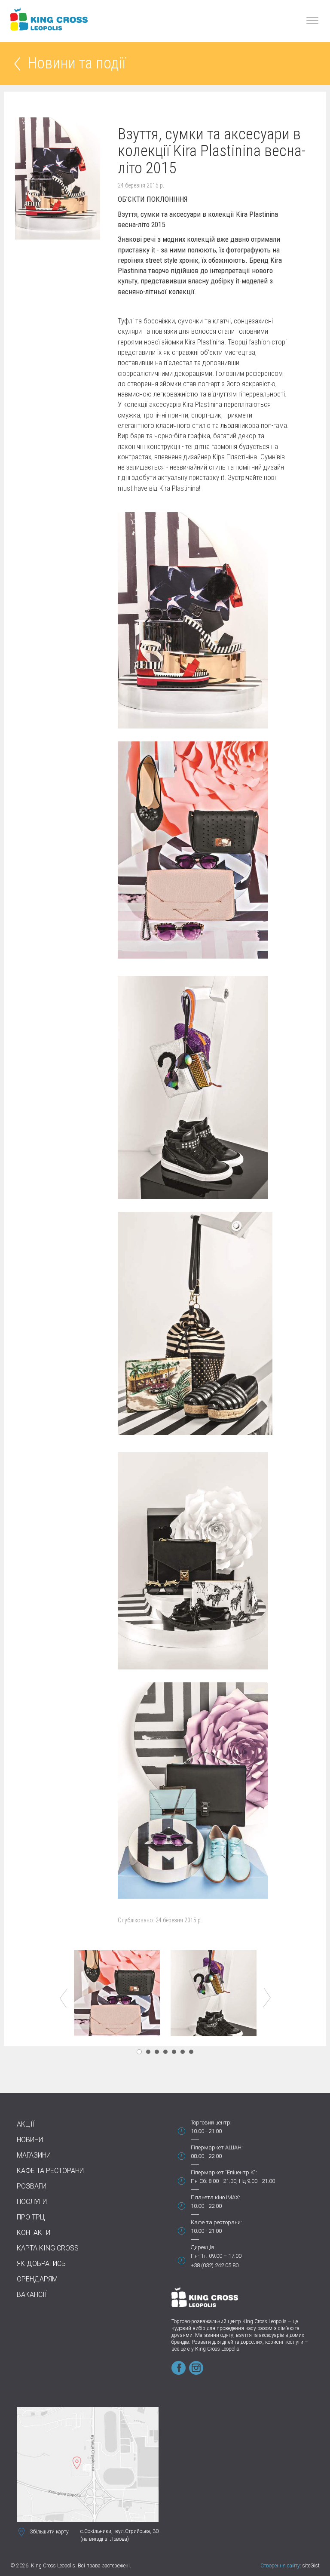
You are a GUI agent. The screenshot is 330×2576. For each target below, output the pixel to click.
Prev (64, 1998)
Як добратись (41, 2264)
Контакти (34, 2233)
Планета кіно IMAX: (215, 2197)
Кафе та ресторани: (216, 2222)
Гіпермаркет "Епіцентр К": (224, 2172)
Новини (30, 2140)
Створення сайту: (281, 2566)
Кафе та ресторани (50, 2171)
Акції (26, 2124)
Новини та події (76, 64)
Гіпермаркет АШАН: (217, 2147)
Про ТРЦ (31, 2217)
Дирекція (202, 2247)
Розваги (32, 2186)
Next (267, 1998)
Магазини (34, 2155)
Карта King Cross (48, 2248)
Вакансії (32, 2295)
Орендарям (37, 2279)
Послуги (32, 2202)
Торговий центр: (211, 2123)
